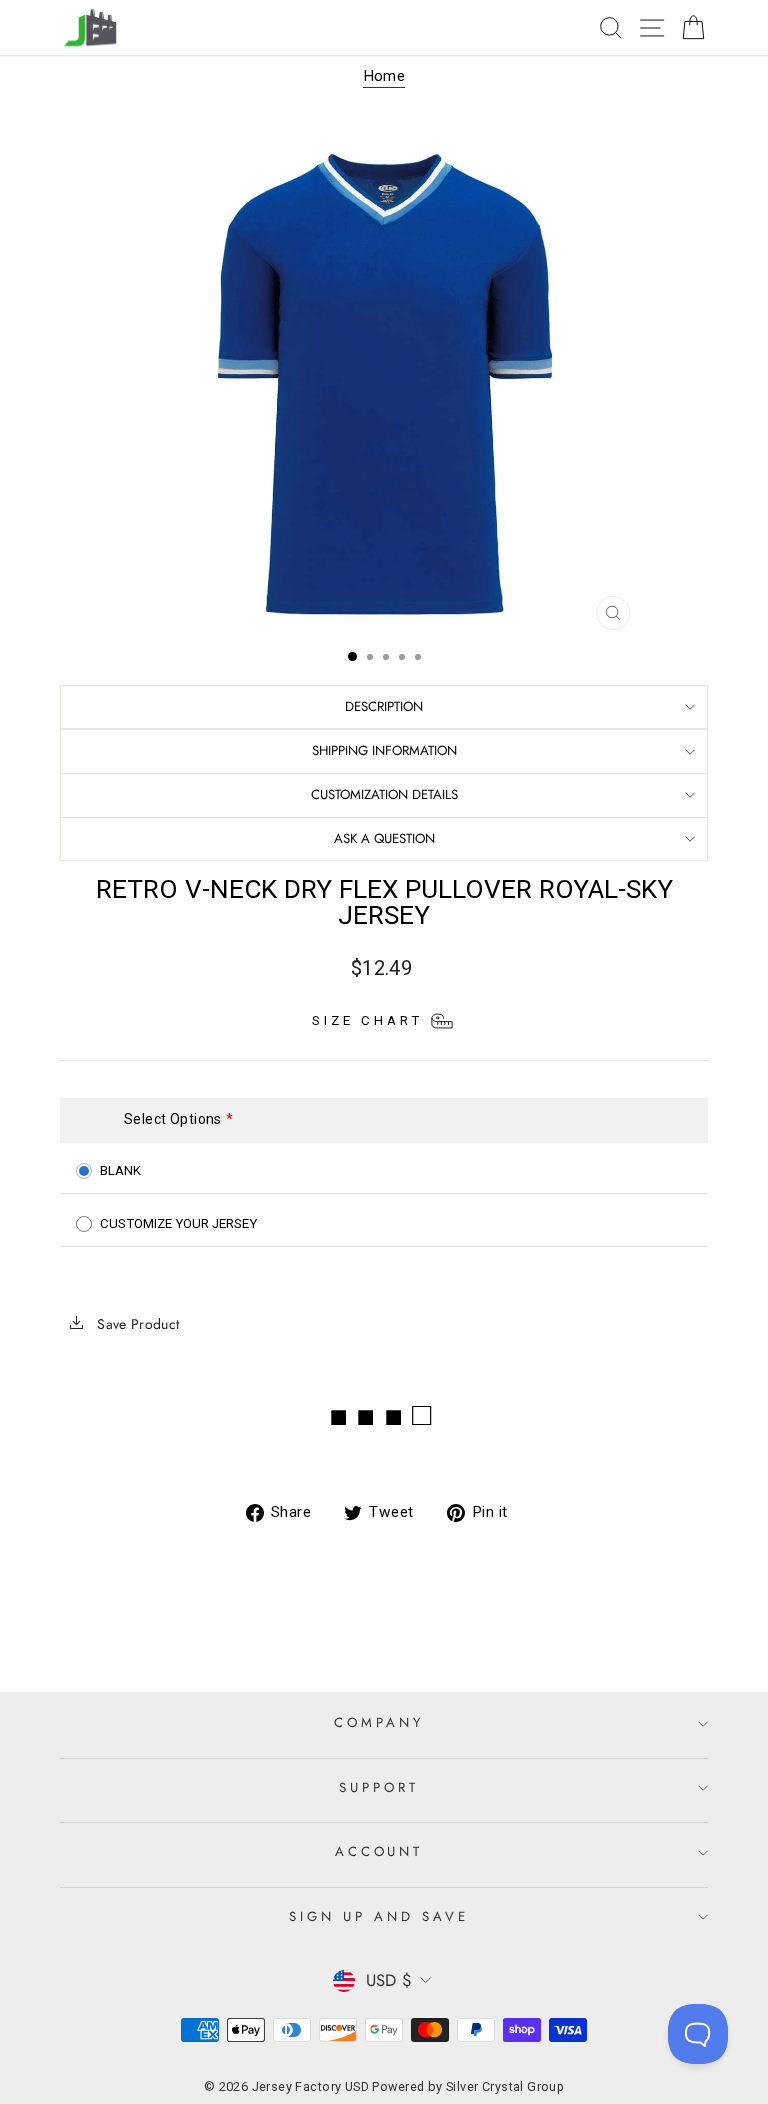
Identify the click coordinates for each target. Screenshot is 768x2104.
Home (384, 76)
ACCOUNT (379, 1851)
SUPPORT (379, 1787)
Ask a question (384, 838)
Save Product (136, 1324)
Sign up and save (379, 1916)
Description (384, 706)
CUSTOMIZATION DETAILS (384, 794)
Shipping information (384, 750)
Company (379, 1722)
